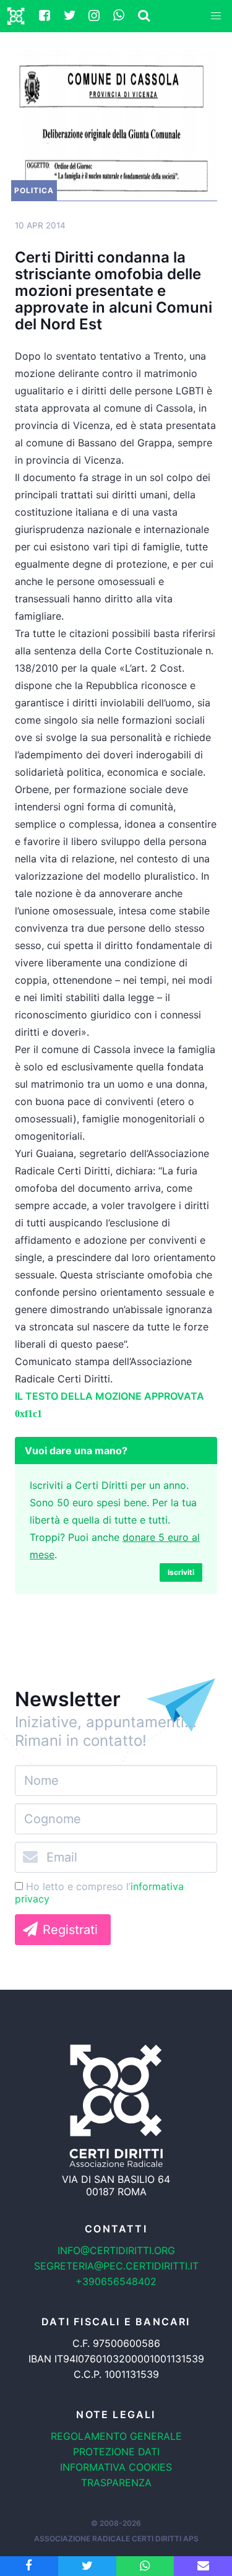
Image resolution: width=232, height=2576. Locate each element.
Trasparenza (116, 2483)
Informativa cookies (116, 2467)
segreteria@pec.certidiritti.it (116, 2266)
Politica (34, 190)
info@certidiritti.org (116, 2250)
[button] (216, 16)
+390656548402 (116, 2281)
